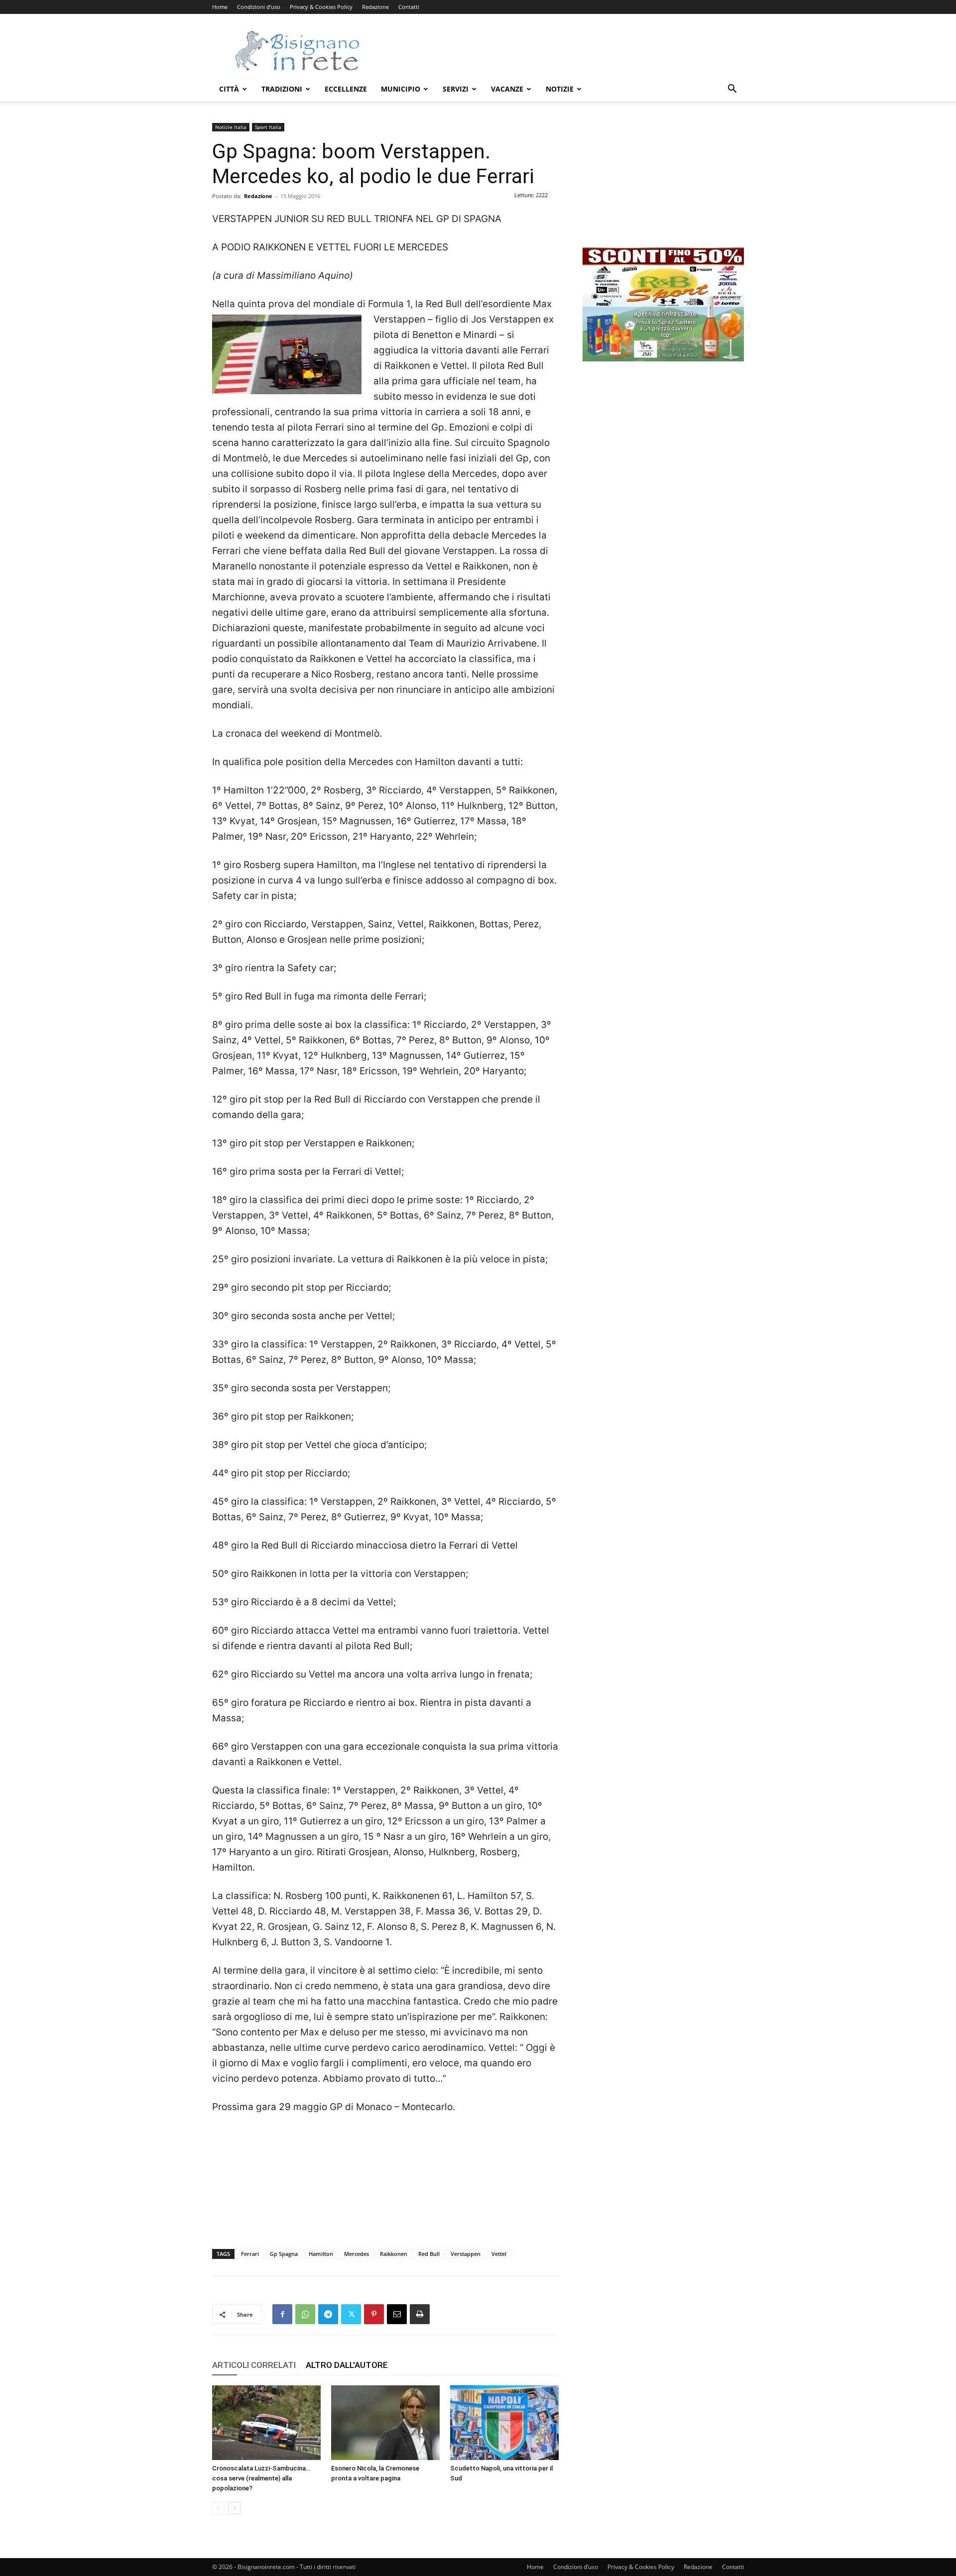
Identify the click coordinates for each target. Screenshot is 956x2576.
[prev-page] (218, 2508)
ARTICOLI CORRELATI (254, 2365)
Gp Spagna (284, 2254)
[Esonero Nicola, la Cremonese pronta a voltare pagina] (385, 2423)
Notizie (560, 89)
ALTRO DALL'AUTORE (347, 2365)
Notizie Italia (231, 127)
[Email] (397, 2314)
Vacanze (507, 89)
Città (229, 89)
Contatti (409, 7)
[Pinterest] (374, 2314)
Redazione (375, 7)
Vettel (499, 2254)
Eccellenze (346, 89)
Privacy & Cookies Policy (321, 7)
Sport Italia (268, 127)
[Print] (420, 2314)
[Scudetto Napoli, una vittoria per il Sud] (504, 2423)
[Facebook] (282, 2314)
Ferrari (250, 2254)
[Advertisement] (563, 50)
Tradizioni (282, 89)
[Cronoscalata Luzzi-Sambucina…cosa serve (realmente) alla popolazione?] (266, 2423)
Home (220, 7)
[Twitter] (351, 2314)
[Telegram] (328, 2314)
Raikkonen (394, 2254)
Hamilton (321, 2254)
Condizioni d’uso (259, 7)
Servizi (456, 89)
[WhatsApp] (305, 2314)
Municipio (401, 89)
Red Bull (429, 2254)
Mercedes (357, 2254)
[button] (732, 90)
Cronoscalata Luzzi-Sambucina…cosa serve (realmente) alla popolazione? (261, 2478)
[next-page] (234, 2508)
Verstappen (466, 2254)
